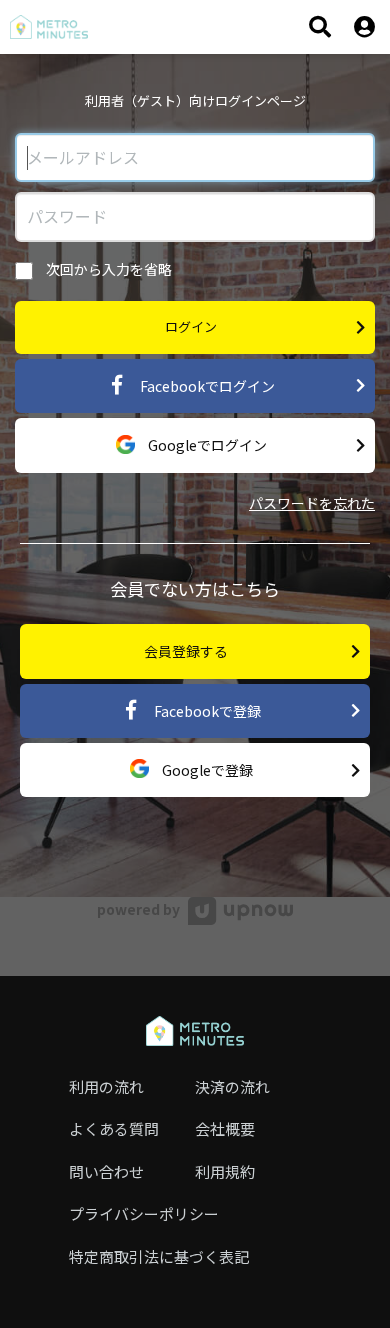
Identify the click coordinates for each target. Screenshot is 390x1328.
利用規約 (225, 1171)
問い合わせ (106, 1171)
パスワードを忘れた (312, 503)
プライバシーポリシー (144, 1213)
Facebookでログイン (206, 386)
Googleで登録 (206, 770)
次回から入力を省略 (107, 269)
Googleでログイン (206, 445)
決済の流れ (232, 1086)
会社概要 (225, 1128)
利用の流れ (106, 1086)
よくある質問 (114, 1128)
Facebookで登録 (206, 711)
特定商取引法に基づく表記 (159, 1256)
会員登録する (186, 651)
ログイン (191, 326)
